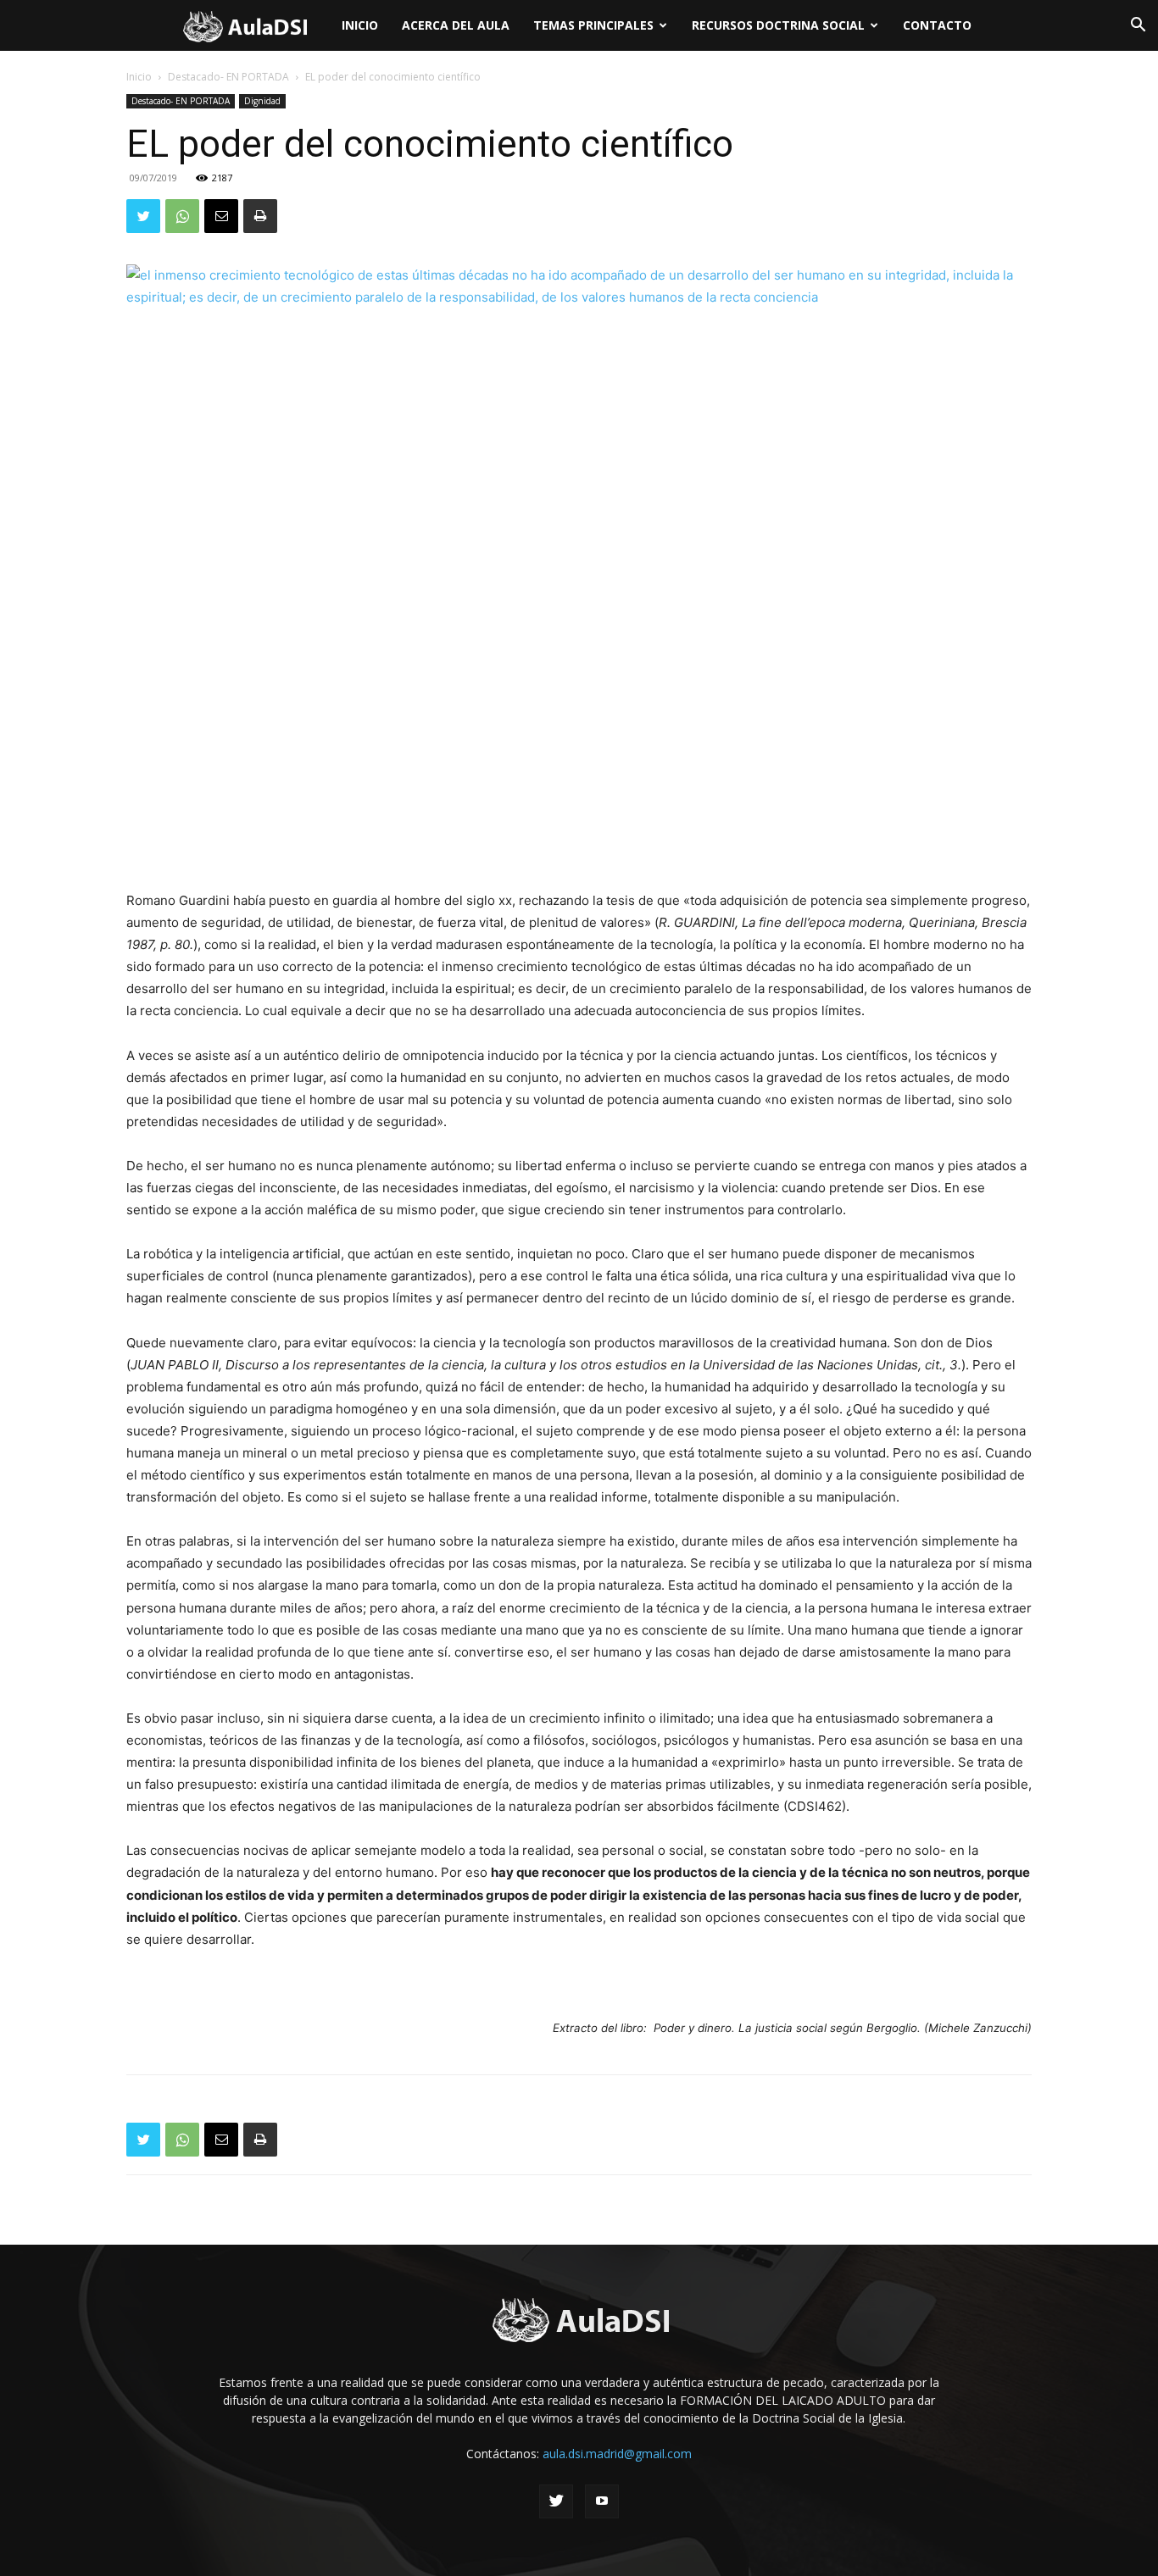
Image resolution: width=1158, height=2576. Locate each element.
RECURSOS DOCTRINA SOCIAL (778, 25)
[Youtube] (602, 2501)
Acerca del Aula (456, 25)
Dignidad (262, 101)
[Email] (221, 216)
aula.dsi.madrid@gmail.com (617, 2454)
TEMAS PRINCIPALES (593, 25)
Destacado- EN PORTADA (228, 77)
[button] (1138, 27)
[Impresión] (260, 216)
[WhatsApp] (182, 216)
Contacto (937, 25)
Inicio (360, 25)
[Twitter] (143, 216)
